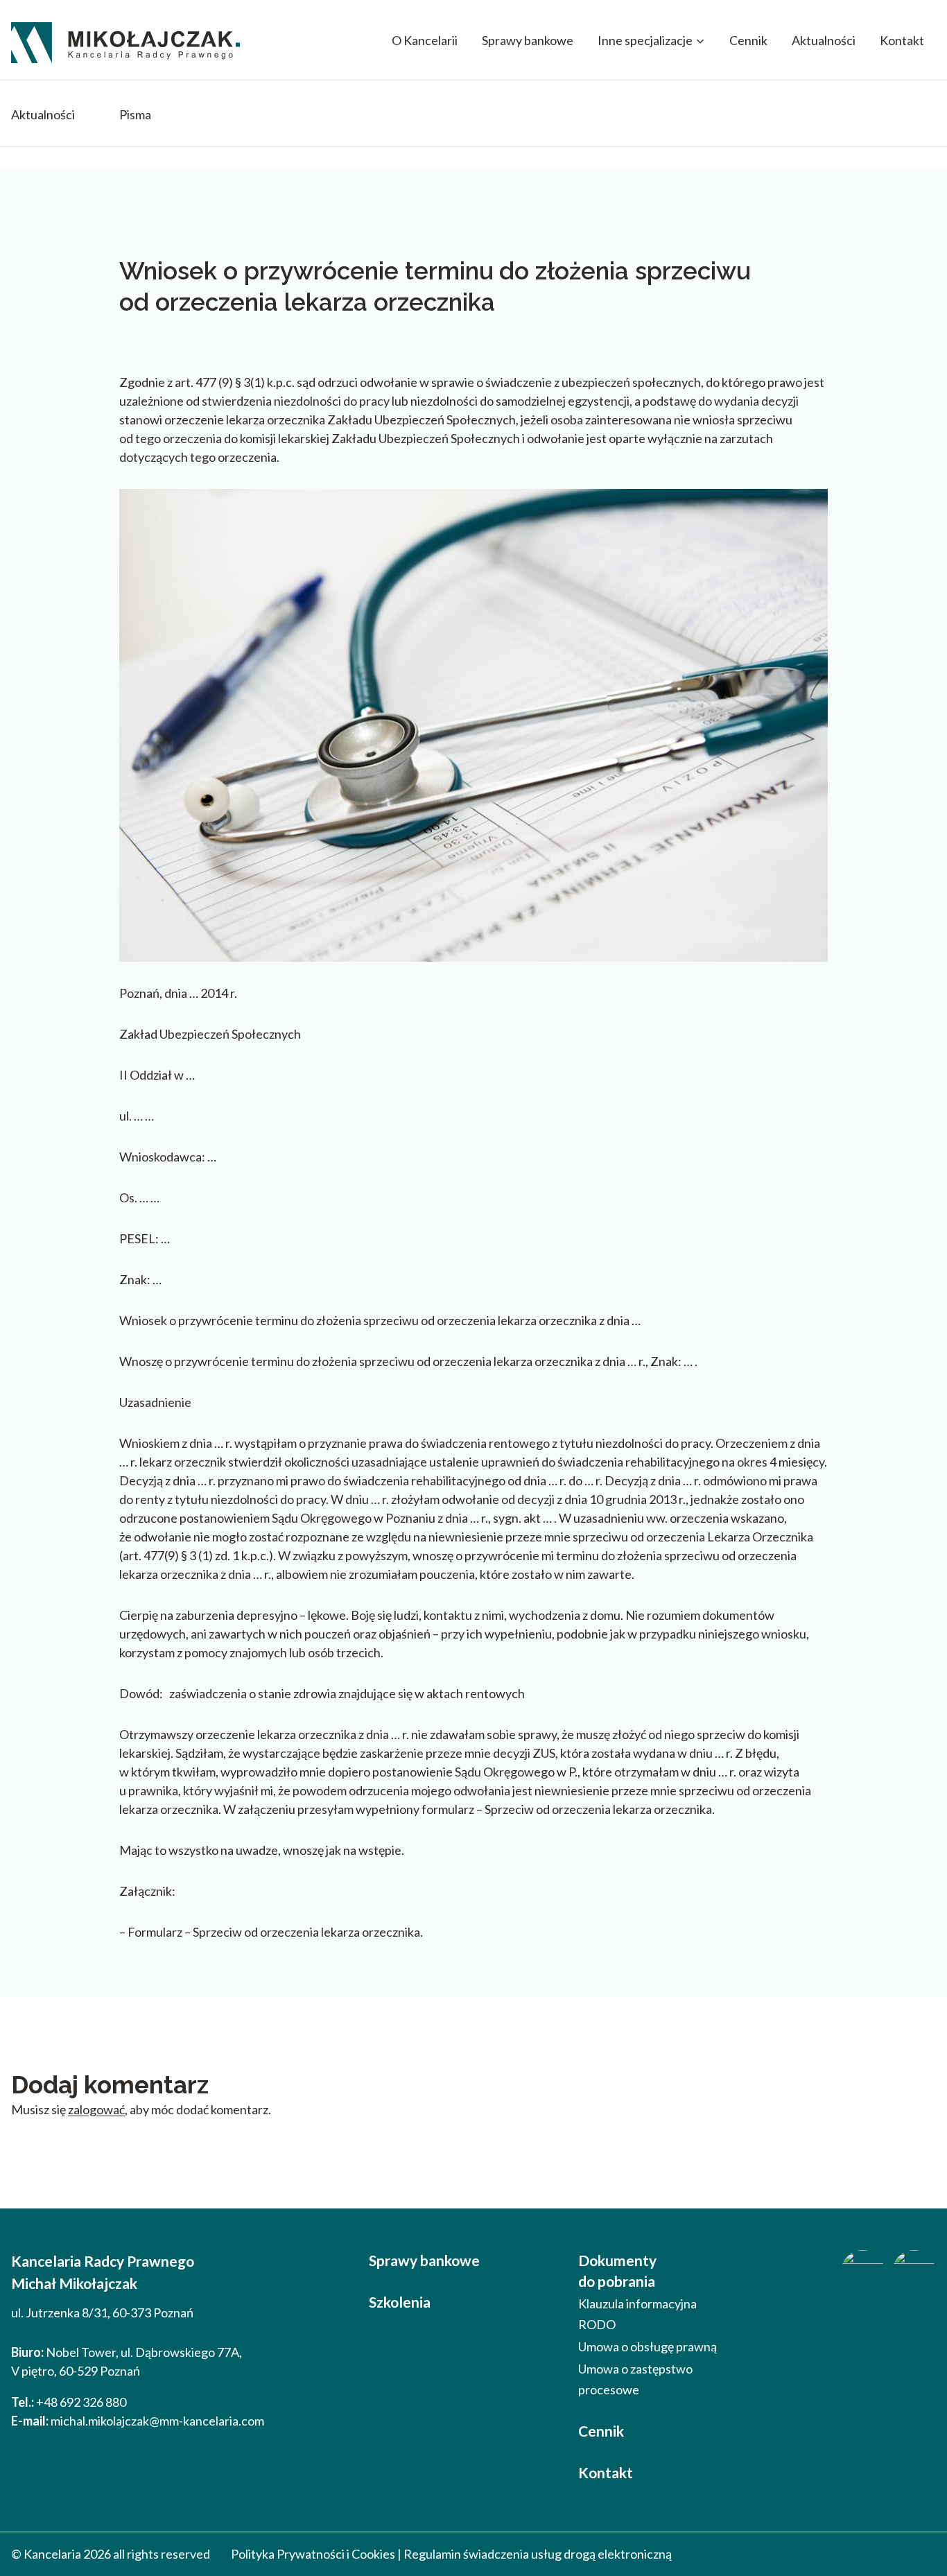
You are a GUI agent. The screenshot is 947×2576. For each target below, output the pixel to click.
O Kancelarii (425, 40)
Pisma (135, 114)
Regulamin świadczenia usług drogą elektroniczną (538, 2554)
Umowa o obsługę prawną (648, 2346)
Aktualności (824, 40)
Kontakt (902, 40)
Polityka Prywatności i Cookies (313, 2554)
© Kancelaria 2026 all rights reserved (111, 2554)
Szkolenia (400, 2302)
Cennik (748, 40)
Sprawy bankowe (528, 40)
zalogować (96, 2109)
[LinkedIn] (914, 2272)
